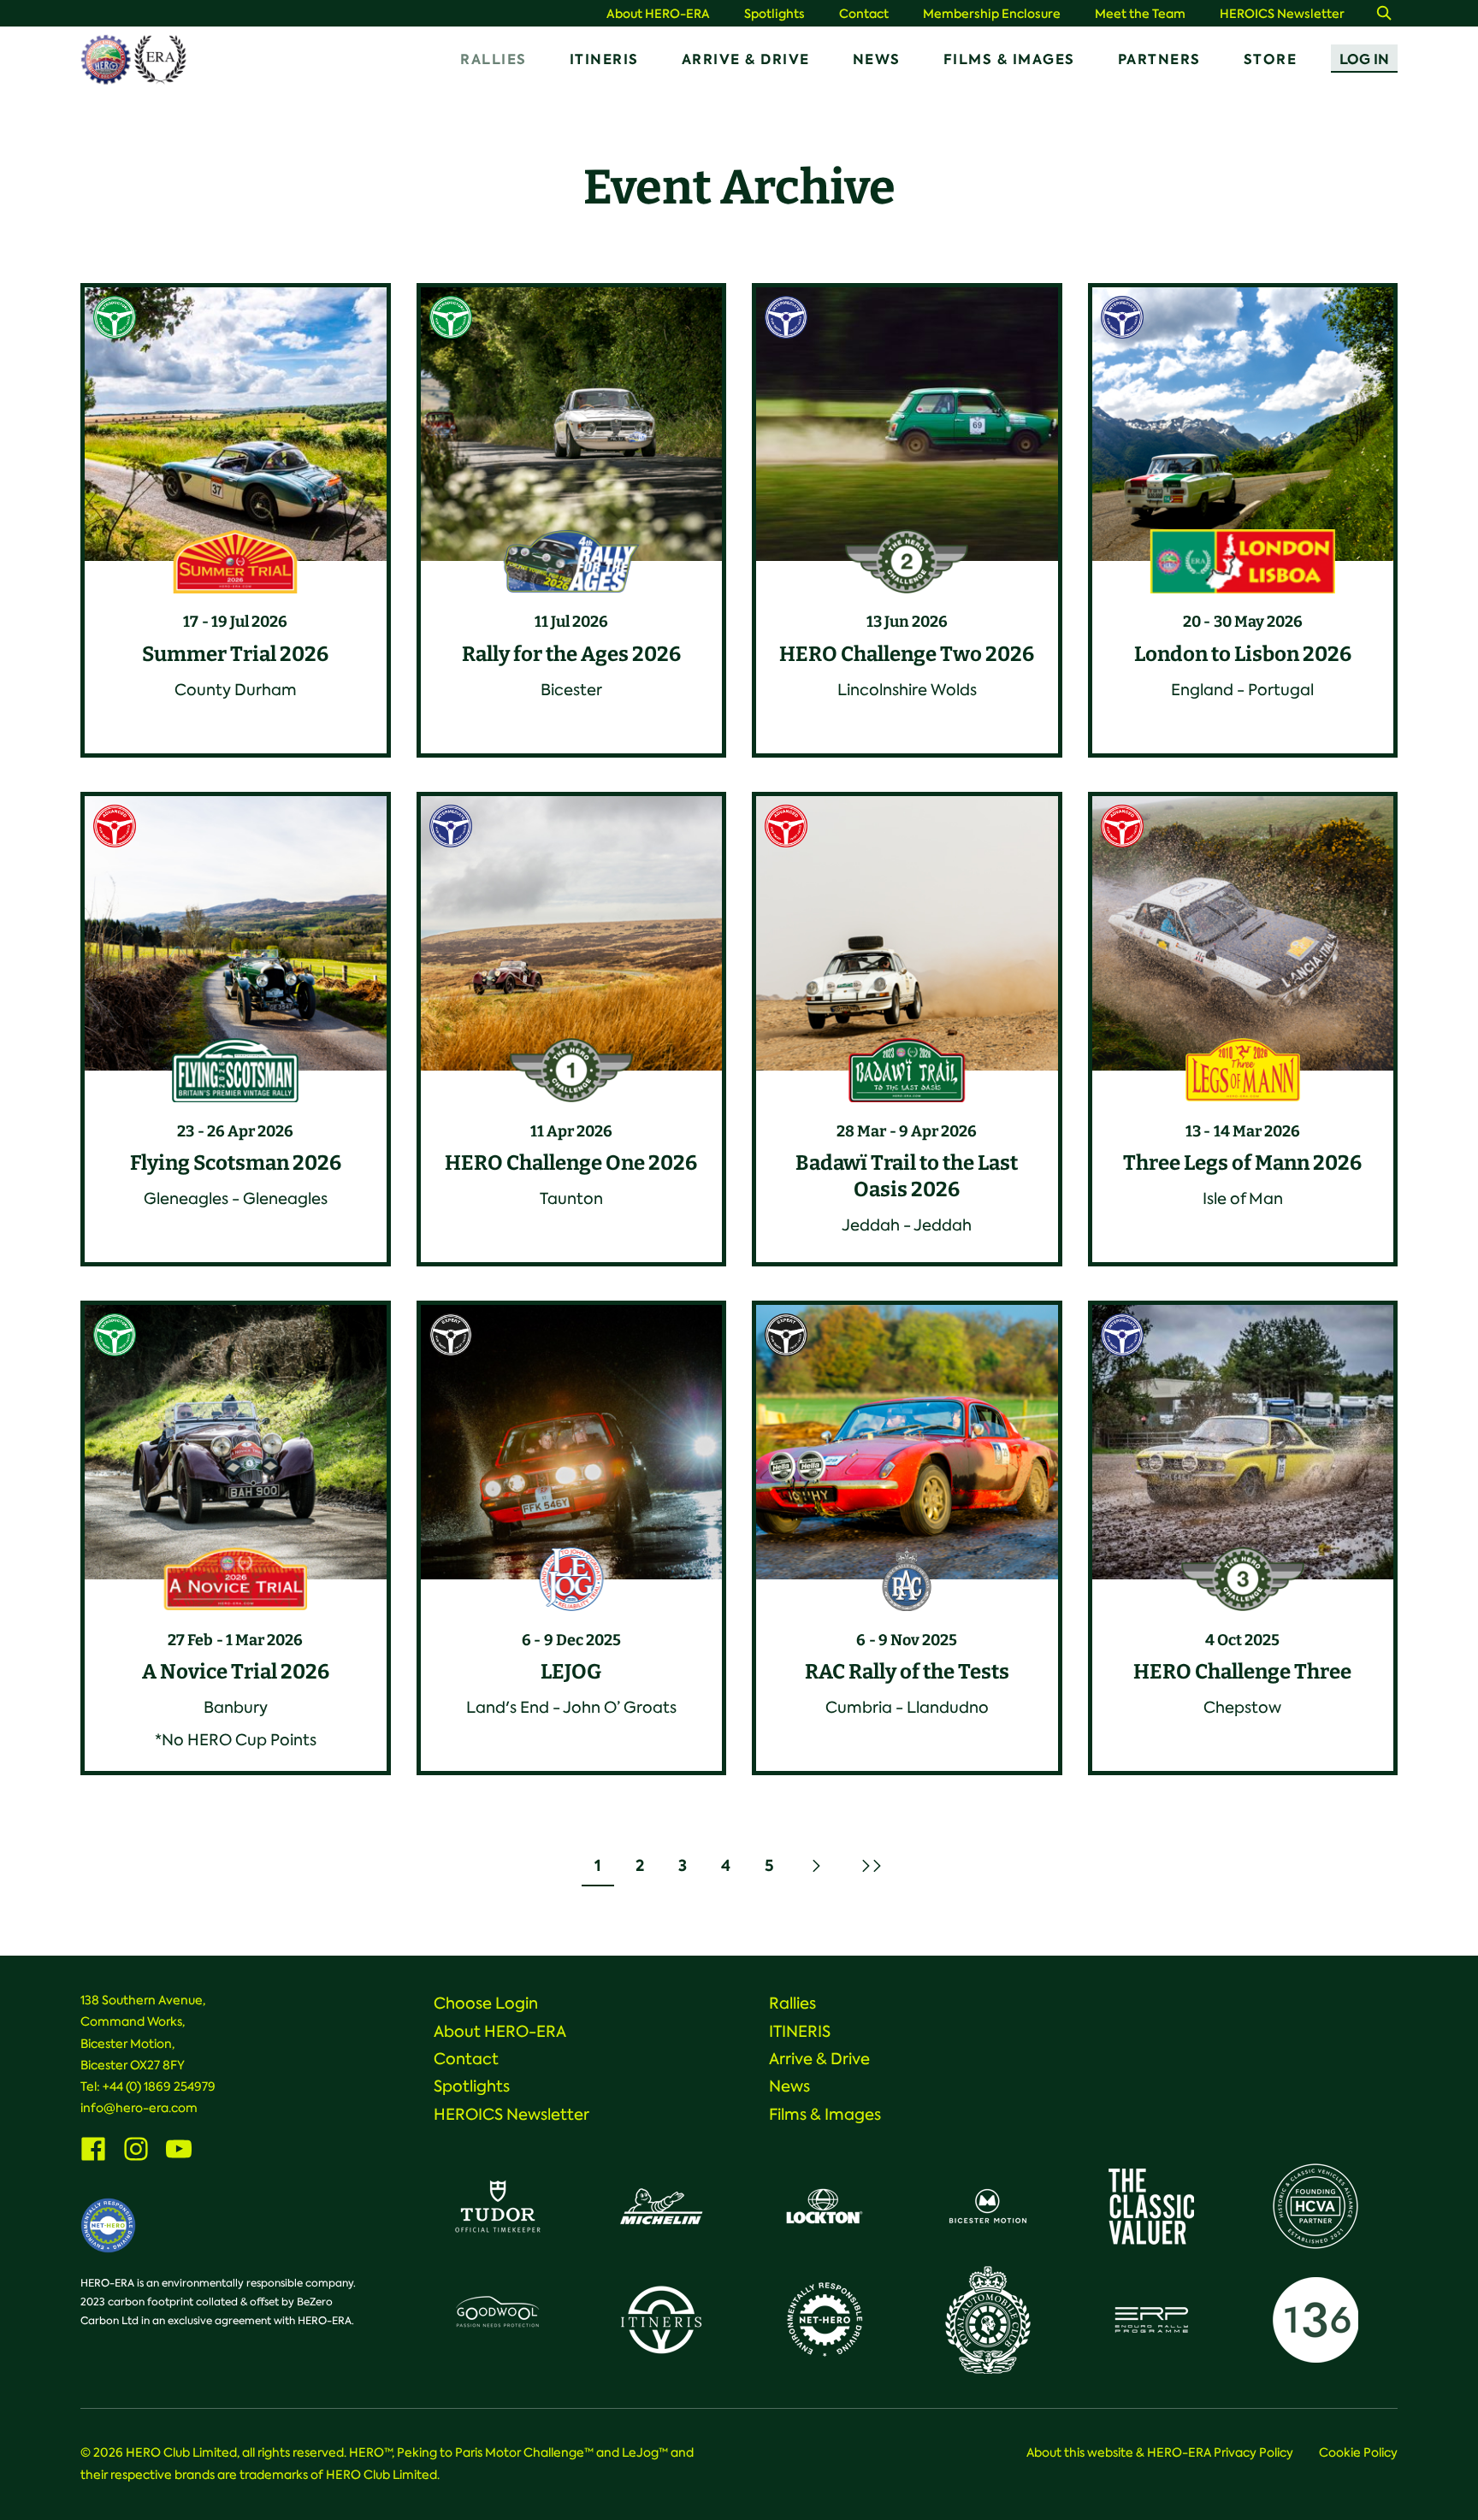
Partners (1159, 59)
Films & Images (1009, 59)
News (877, 59)
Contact (864, 14)
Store (1271, 59)
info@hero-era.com (139, 2108)
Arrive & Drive (746, 59)
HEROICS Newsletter (1282, 14)
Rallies (494, 59)
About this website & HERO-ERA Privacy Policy (1160, 2452)
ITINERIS (604, 59)
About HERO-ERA (658, 14)
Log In (1364, 59)
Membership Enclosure (992, 14)
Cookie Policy (1358, 2452)
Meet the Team (1140, 14)
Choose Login (486, 2004)
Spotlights (774, 14)
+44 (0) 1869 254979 (159, 2086)
